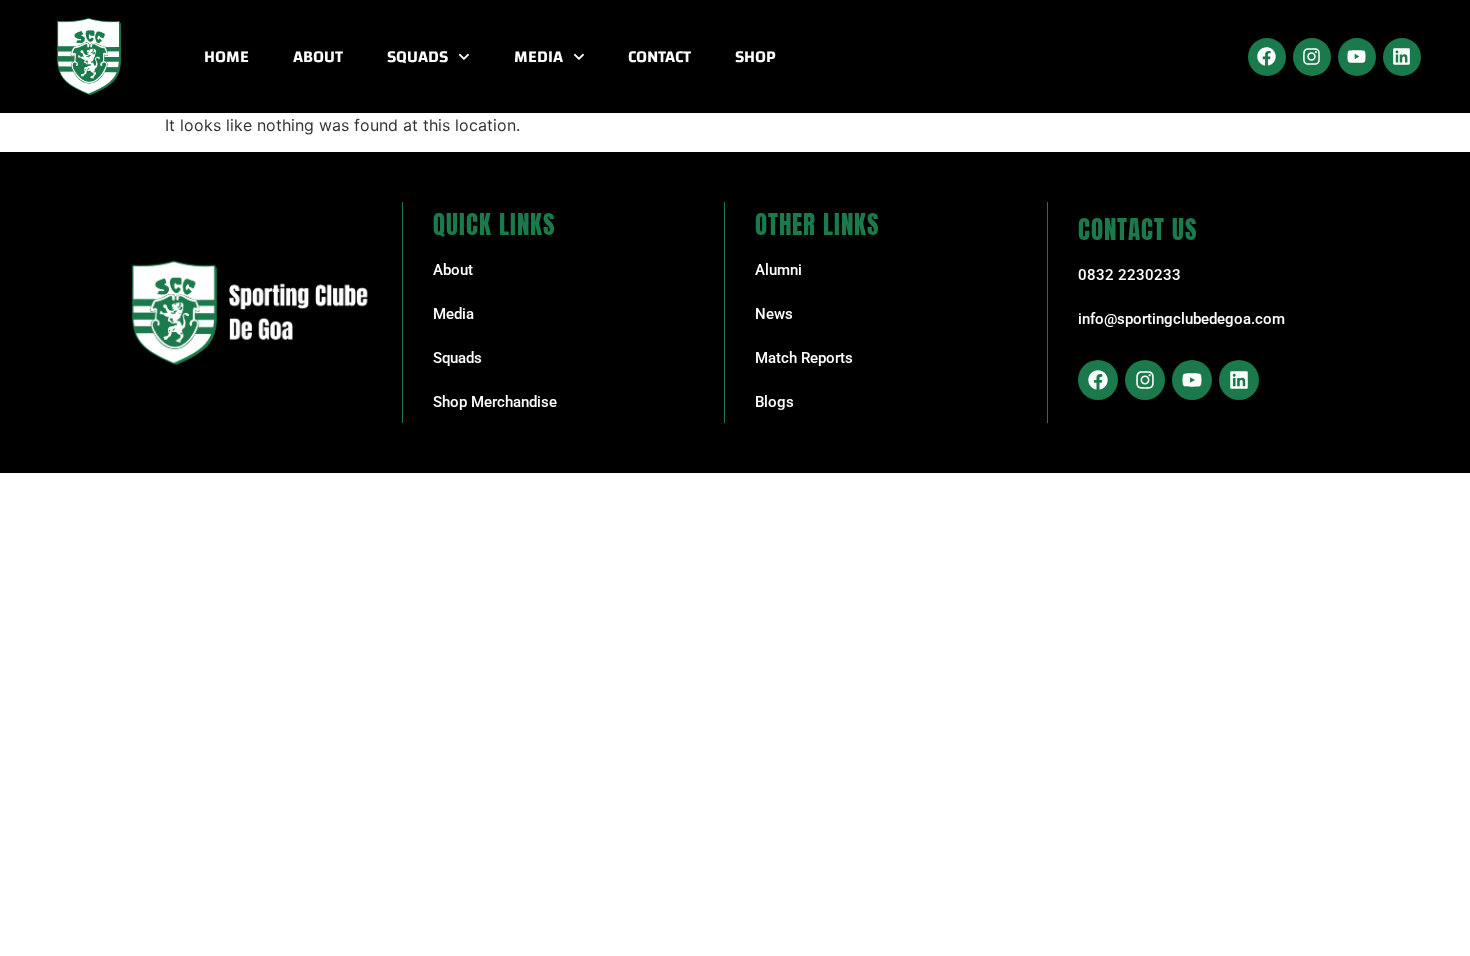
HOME (226, 56)
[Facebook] (1267, 57)
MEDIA (538, 56)
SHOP (755, 56)
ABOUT (318, 56)
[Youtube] (1357, 57)
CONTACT (659, 56)
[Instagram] (1312, 57)
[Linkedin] (1402, 57)
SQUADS (417, 56)
